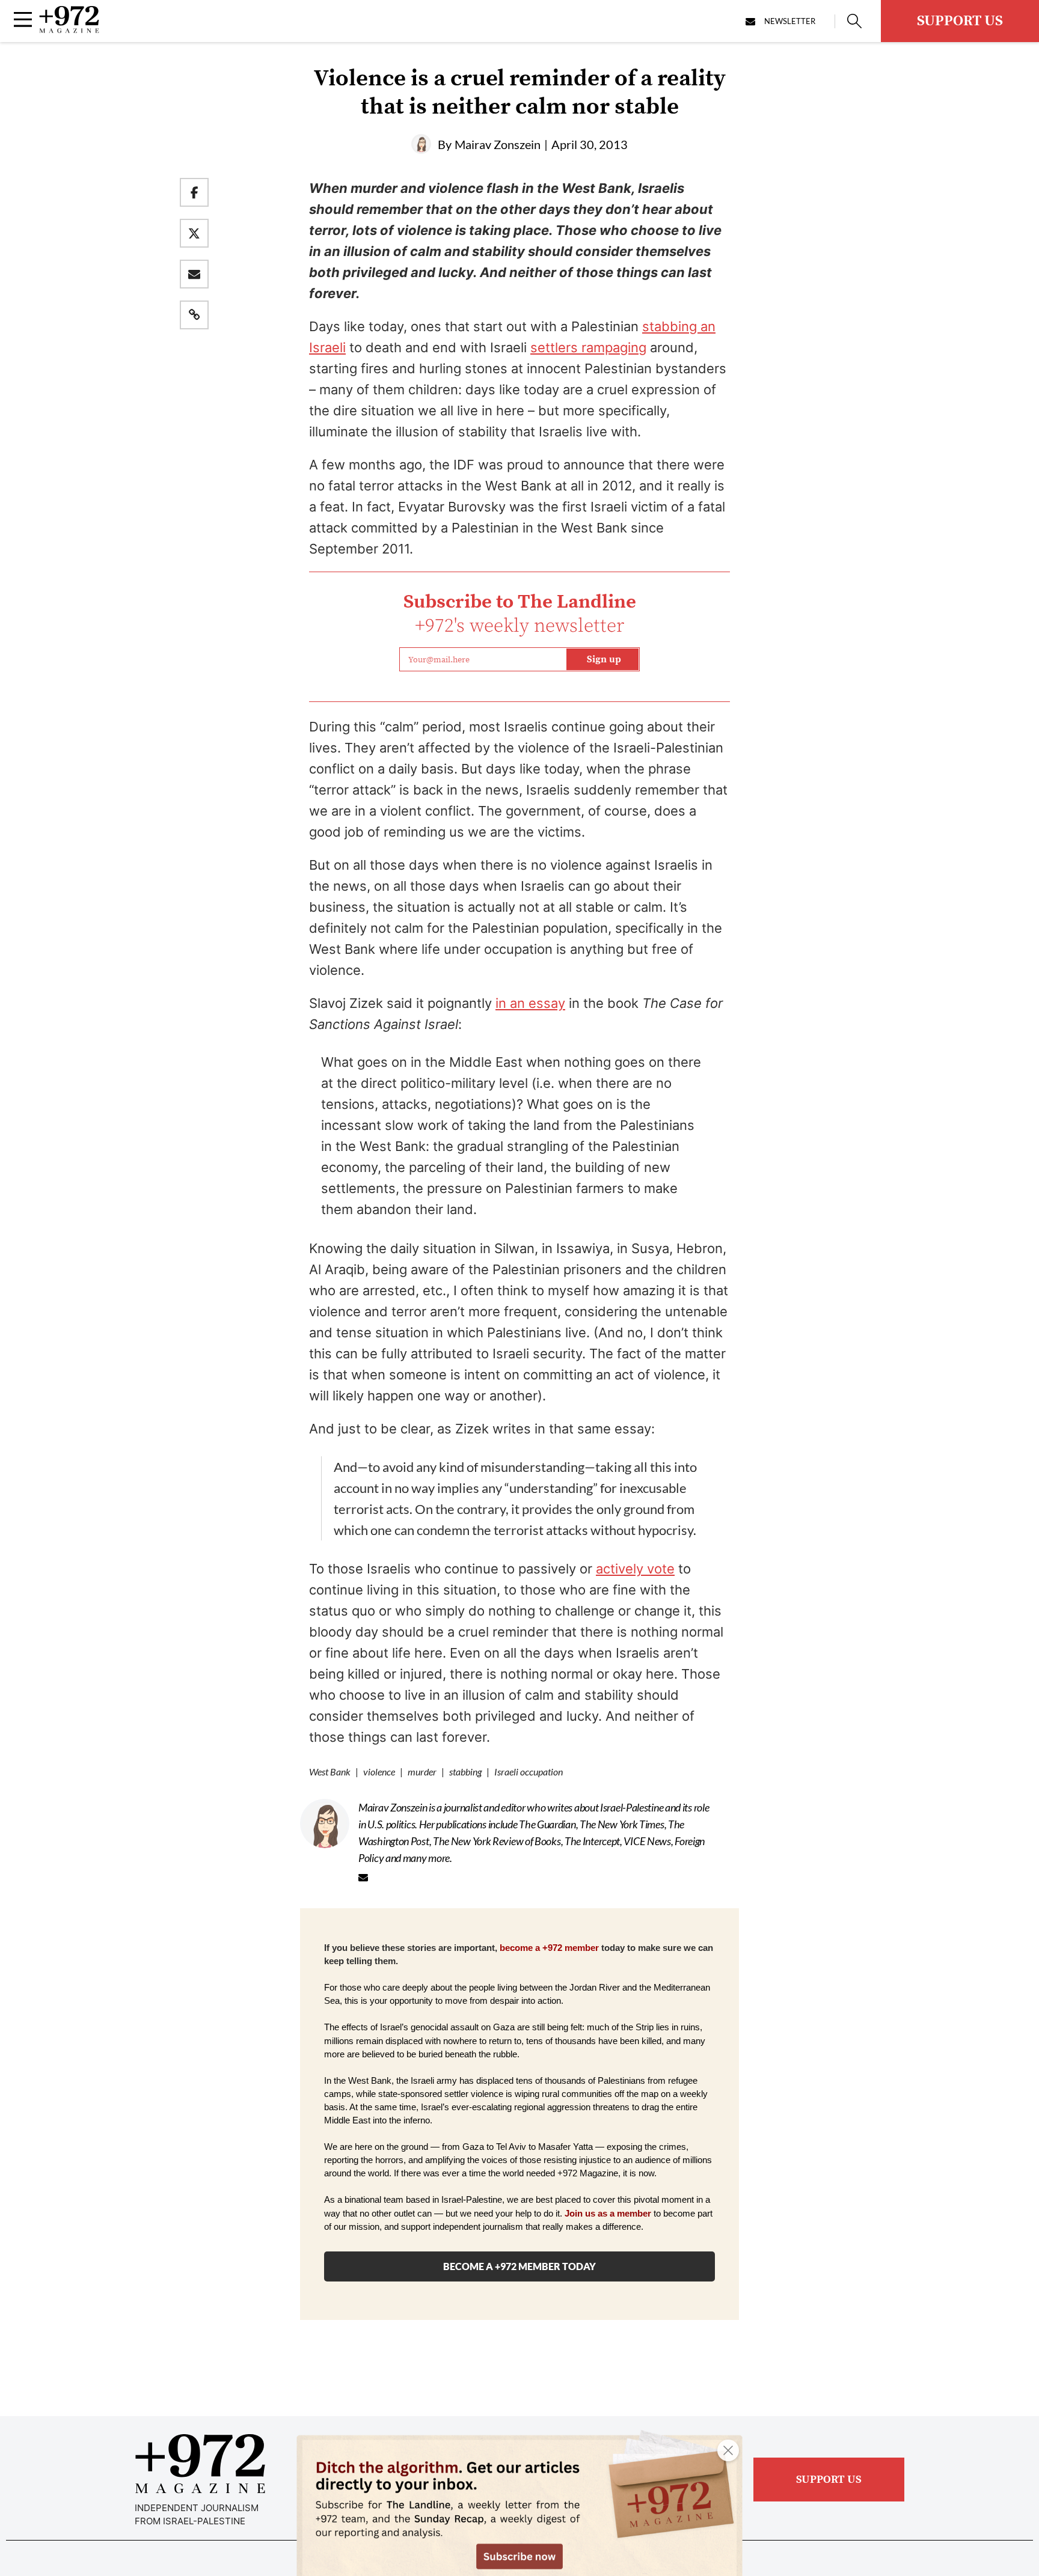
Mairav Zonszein (498, 144)
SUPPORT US (960, 21)
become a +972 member (549, 1948)
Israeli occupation (529, 1772)
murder (422, 1772)
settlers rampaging (588, 347)
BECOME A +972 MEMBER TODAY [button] (519, 2266)
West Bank (330, 1772)
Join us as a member (608, 2214)
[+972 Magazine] (69, 29)
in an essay (530, 1003)
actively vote (635, 1569)
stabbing (465, 1772)
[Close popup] (728, 2450)
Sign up (604, 659)
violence (379, 1772)
